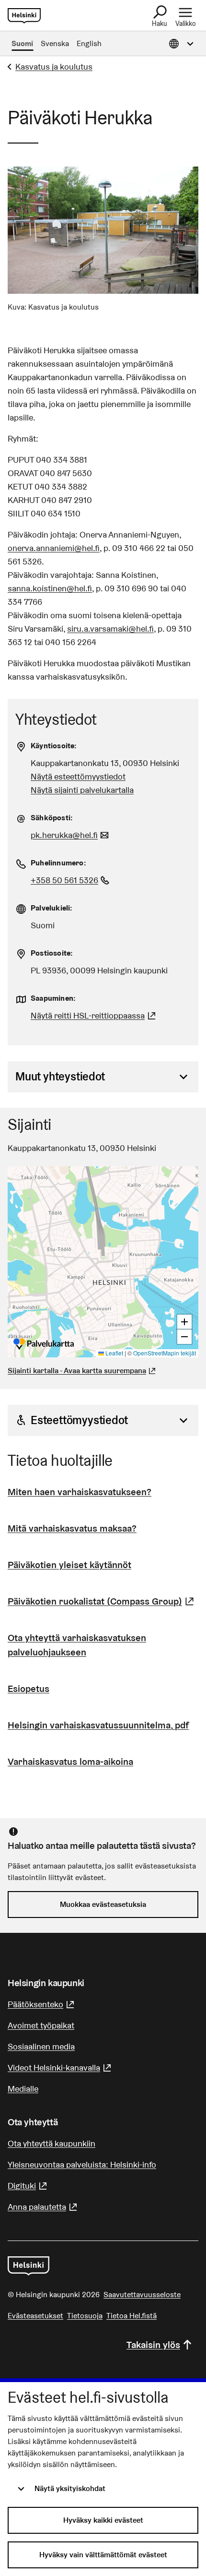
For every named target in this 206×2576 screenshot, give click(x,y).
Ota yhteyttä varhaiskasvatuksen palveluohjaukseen (77, 1645)
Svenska (55, 43)
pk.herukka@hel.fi (71, 835)
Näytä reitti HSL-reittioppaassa (94, 1015)
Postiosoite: (52, 953)
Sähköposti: (52, 818)
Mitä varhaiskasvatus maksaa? (72, 1528)
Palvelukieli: (52, 908)
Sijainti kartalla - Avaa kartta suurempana (77, 1371)
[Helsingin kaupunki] (29, 2266)
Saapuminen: (53, 998)
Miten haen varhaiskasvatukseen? (80, 1492)
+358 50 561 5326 (71, 880)
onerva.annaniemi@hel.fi (54, 548)
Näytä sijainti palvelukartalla (82, 790)
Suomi (22, 43)
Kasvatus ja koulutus (54, 66)
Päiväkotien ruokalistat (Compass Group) (102, 1601)
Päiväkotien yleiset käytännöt (69, 1565)
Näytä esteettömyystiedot (78, 776)
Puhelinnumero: (58, 863)
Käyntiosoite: (54, 746)
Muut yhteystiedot (60, 1076)
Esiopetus (29, 1689)
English (89, 43)
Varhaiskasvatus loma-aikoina (70, 1761)
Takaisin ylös (153, 2345)
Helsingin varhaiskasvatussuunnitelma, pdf (98, 1725)
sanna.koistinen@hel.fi (50, 588)
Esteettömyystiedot (79, 1420)
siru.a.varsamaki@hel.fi (110, 629)
